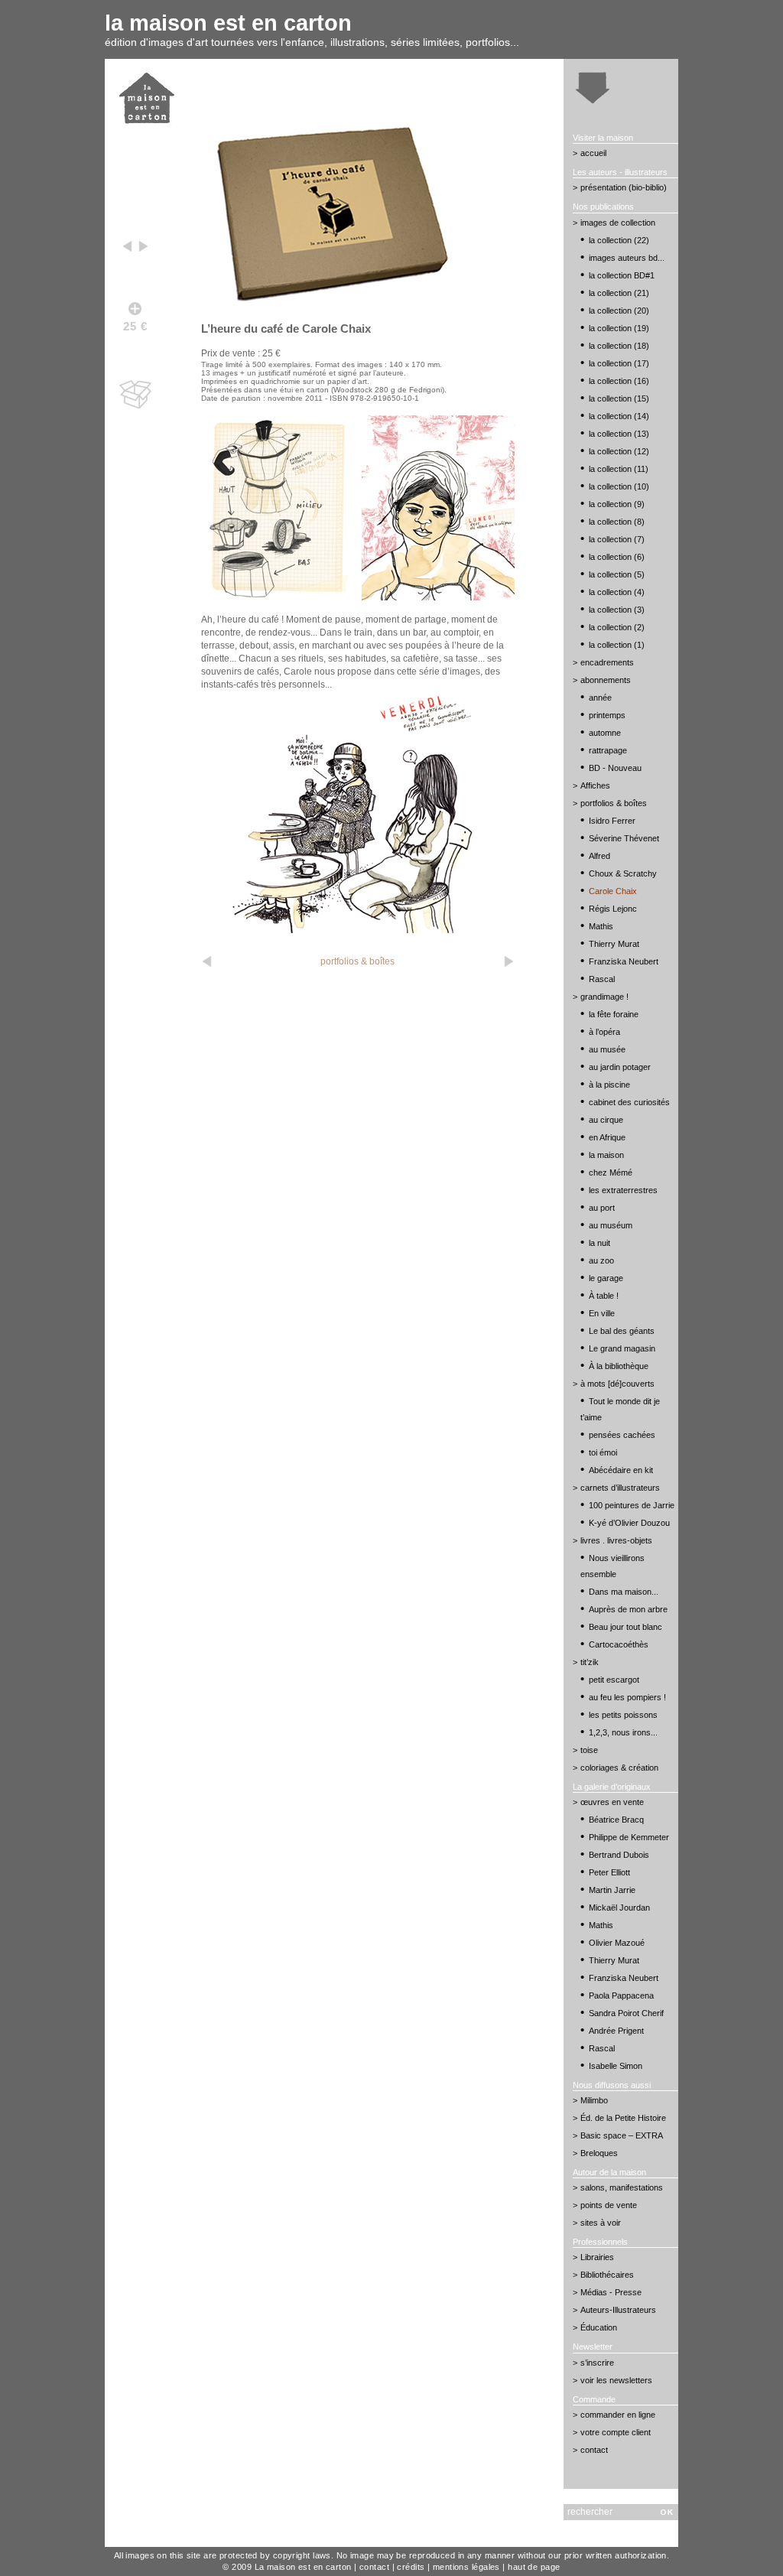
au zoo (601, 1260)
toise (589, 1750)
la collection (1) (617, 645)
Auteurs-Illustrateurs (618, 2310)
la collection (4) (617, 592)
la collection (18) (619, 346)
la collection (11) (619, 469)
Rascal (602, 979)
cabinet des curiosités (629, 1102)
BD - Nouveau (615, 768)
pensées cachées (622, 1435)
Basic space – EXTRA (622, 2135)
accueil (593, 153)
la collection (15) (619, 398)
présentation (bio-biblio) (624, 187)
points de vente (609, 2205)
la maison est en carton (228, 23)
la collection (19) (619, 328)
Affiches (595, 785)
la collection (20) (619, 311)
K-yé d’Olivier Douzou (629, 1523)
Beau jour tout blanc (625, 1627)
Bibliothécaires (607, 2275)
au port (602, 1208)
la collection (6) (617, 557)
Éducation (599, 2327)
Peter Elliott (609, 1872)
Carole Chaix (613, 891)
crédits (411, 2567)
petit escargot (614, 1680)
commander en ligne (618, 2415)
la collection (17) (619, 363)
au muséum (611, 1225)
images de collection (618, 223)
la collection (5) (617, 574)
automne (605, 733)
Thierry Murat (614, 944)
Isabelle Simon (616, 2066)
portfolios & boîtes (357, 961)
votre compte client (616, 2432)
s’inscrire (597, 2363)
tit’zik (590, 1662)
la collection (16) (619, 381)
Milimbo (594, 2100)
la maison (606, 1155)
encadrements (607, 662)
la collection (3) (617, 610)
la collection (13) (619, 434)
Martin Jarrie (612, 1890)
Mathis (601, 926)
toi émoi (603, 1452)
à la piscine (609, 1085)
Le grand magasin (622, 1348)
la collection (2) (617, 627)
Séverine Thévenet (624, 838)
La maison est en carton (303, 2567)
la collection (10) (619, 486)
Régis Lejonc (613, 909)
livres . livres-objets (616, 1540)
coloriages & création (619, 1768)
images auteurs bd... (627, 258)
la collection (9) (617, 504)
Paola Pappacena (621, 1995)
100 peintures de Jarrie (632, 1505)
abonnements (606, 680)
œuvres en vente (612, 1802)
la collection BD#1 (622, 275)
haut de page (534, 2567)
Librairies (597, 2257)
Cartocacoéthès (619, 1644)
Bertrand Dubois (619, 1855)
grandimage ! (604, 997)
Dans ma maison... (624, 1592)
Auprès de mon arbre (628, 1609)
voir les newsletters (616, 2380)
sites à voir (601, 2223)
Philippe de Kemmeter (629, 1837)
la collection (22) (619, 240)
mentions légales (466, 2567)
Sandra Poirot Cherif (626, 2013)
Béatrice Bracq (616, 1820)
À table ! (604, 1296)
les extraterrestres (623, 1190)
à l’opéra (604, 1032)
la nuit (599, 1243)
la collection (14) (619, 416)
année (600, 698)
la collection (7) (617, 539)
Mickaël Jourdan (619, 1908)
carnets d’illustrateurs (620, 1488)
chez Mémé (611, 1173)
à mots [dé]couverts (617, 1384)
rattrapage (608, 750)
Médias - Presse (611, 2292)
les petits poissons (623, 1715)
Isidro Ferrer (612, 821)
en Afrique (607, 1137)
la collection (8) (617, 522)
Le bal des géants (622, 1331)
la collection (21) (619, 293)
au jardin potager (620, 1067)
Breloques (599, 2153)
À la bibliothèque (619, 1366)
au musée (607, 1049)
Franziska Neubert (624, 961)
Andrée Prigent (616, 2031)
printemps (607, 715)
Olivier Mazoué (617, 1943)
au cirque (606, 1120)
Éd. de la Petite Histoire (623, 2118)
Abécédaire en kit (621, 1470)
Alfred (599, 856)
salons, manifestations (622, 2187)
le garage (606, 1278)
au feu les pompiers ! (627, 1697)
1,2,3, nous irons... (623, 1732)
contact (594, 2450)
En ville (602, 1313)
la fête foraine (614, 1014)
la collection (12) (619, 451)
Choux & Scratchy (623, 873)
